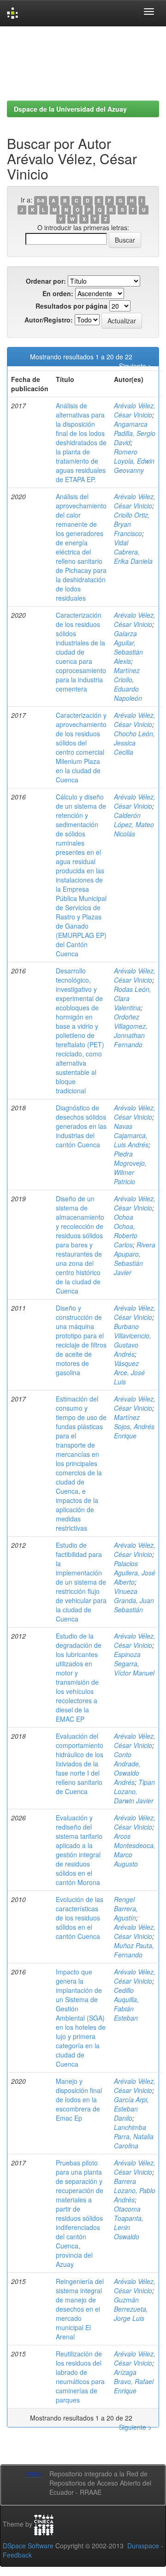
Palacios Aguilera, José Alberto (135, 1573)
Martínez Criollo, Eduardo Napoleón (128, 684)
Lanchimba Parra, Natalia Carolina (134, 2136)
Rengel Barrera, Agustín (126, 1908)
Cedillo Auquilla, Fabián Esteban (126, 2004)
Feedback (17, 2555)
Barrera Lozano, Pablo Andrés (135, 2190)
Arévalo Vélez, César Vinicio (135, 410)
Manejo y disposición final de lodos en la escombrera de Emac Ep (79, 2099)
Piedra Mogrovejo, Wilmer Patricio (130, 1168)
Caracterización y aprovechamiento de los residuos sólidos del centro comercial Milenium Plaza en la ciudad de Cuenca (81, 747)
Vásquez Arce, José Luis (129, 1372)
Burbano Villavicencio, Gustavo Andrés (133, 1340)
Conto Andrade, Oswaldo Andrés (127, 1768)
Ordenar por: (46, 281)
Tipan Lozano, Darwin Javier (134, 1791)
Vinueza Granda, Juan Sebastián (134, 1600)
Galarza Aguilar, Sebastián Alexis (128, 647)
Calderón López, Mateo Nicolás (134, 824)
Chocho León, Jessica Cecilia (134, 743)
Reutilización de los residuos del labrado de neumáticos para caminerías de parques (80, 2377)
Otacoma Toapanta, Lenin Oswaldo (129, 2223)
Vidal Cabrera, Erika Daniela (133, 552)
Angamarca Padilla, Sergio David (135, 433)
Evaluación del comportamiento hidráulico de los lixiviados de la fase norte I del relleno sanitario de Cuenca (80, 1764)
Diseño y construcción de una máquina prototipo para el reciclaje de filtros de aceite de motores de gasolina (81, 1340)
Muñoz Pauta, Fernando (134, 1950)
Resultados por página (71, 306)
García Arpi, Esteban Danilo (131, 2109)
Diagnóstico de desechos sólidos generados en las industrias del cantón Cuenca (81, 1126)
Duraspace (143, 2546)
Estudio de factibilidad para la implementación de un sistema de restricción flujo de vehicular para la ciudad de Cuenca (81, 1582)
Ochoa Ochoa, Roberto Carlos (126, 1231)
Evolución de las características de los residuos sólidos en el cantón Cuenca (80, 1918)
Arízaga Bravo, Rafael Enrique (134, 2381)
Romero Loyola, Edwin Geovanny (134, 461)
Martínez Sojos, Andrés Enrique (134, 1426)
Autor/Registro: (49, 320)
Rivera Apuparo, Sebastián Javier (135, 1258)
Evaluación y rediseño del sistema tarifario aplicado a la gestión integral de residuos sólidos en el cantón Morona (79, 1850)
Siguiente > (135, 366)
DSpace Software (28, 2546)
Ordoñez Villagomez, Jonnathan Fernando (131, 1031)
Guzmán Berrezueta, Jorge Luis (131, 2309)
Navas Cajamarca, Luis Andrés (131, 1135)
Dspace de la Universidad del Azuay (70, 109)
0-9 (41, 200)
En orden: (58, 293)
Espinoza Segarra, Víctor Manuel (134, 1664)
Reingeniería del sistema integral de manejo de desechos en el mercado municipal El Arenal (80, 2309)
